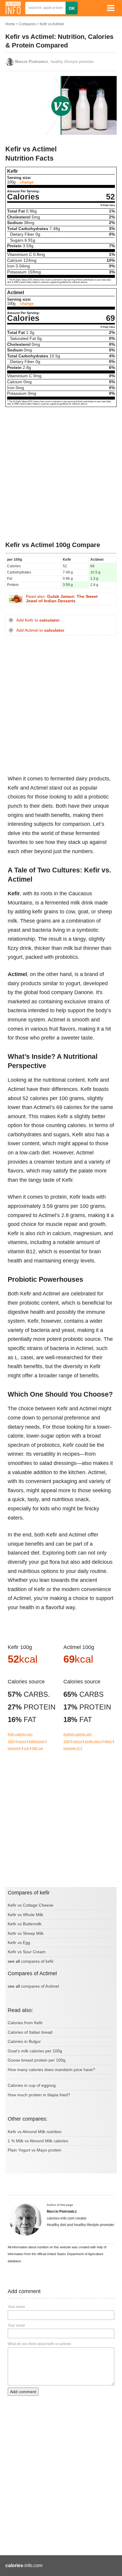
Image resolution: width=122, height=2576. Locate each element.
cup (26, 1748)
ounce (22, 1741)
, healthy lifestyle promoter (54, 62)
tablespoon (37, 1741)
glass (108, 1741)
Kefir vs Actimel (52, 24)
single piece (93, 1741)
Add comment (23, 2392)
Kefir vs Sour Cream (27, 1952)
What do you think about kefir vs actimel (39, 2344)
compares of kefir (37, 1961)
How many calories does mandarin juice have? (51, 2070)
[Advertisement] (61, 474)
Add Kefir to (38, 620)
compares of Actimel (40, 1986)
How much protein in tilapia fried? (39, 2095)
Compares (27, 24)
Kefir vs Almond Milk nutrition (35, 2132)
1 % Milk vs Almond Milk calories (38, 2141)
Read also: (62, 599)
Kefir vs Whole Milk (25, 1915)
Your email (16, 2325)
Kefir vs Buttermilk (25, 1924)
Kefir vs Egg (19, 1943)
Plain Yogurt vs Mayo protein (34, 2150)
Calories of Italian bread (30, 2032)
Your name (16, 2307)
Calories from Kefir (25, 2023)
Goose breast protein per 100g (37, 2060)
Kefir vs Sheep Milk (26, 1933)
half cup (37, 1748)
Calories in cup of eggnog (32, 2085)
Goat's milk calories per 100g (35, 2051)
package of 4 (73, 1748)
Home (10, 24)
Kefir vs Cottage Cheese (30, 1905)
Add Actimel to (40, 630)
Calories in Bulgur (24, 2041)
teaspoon (14, 1748)
